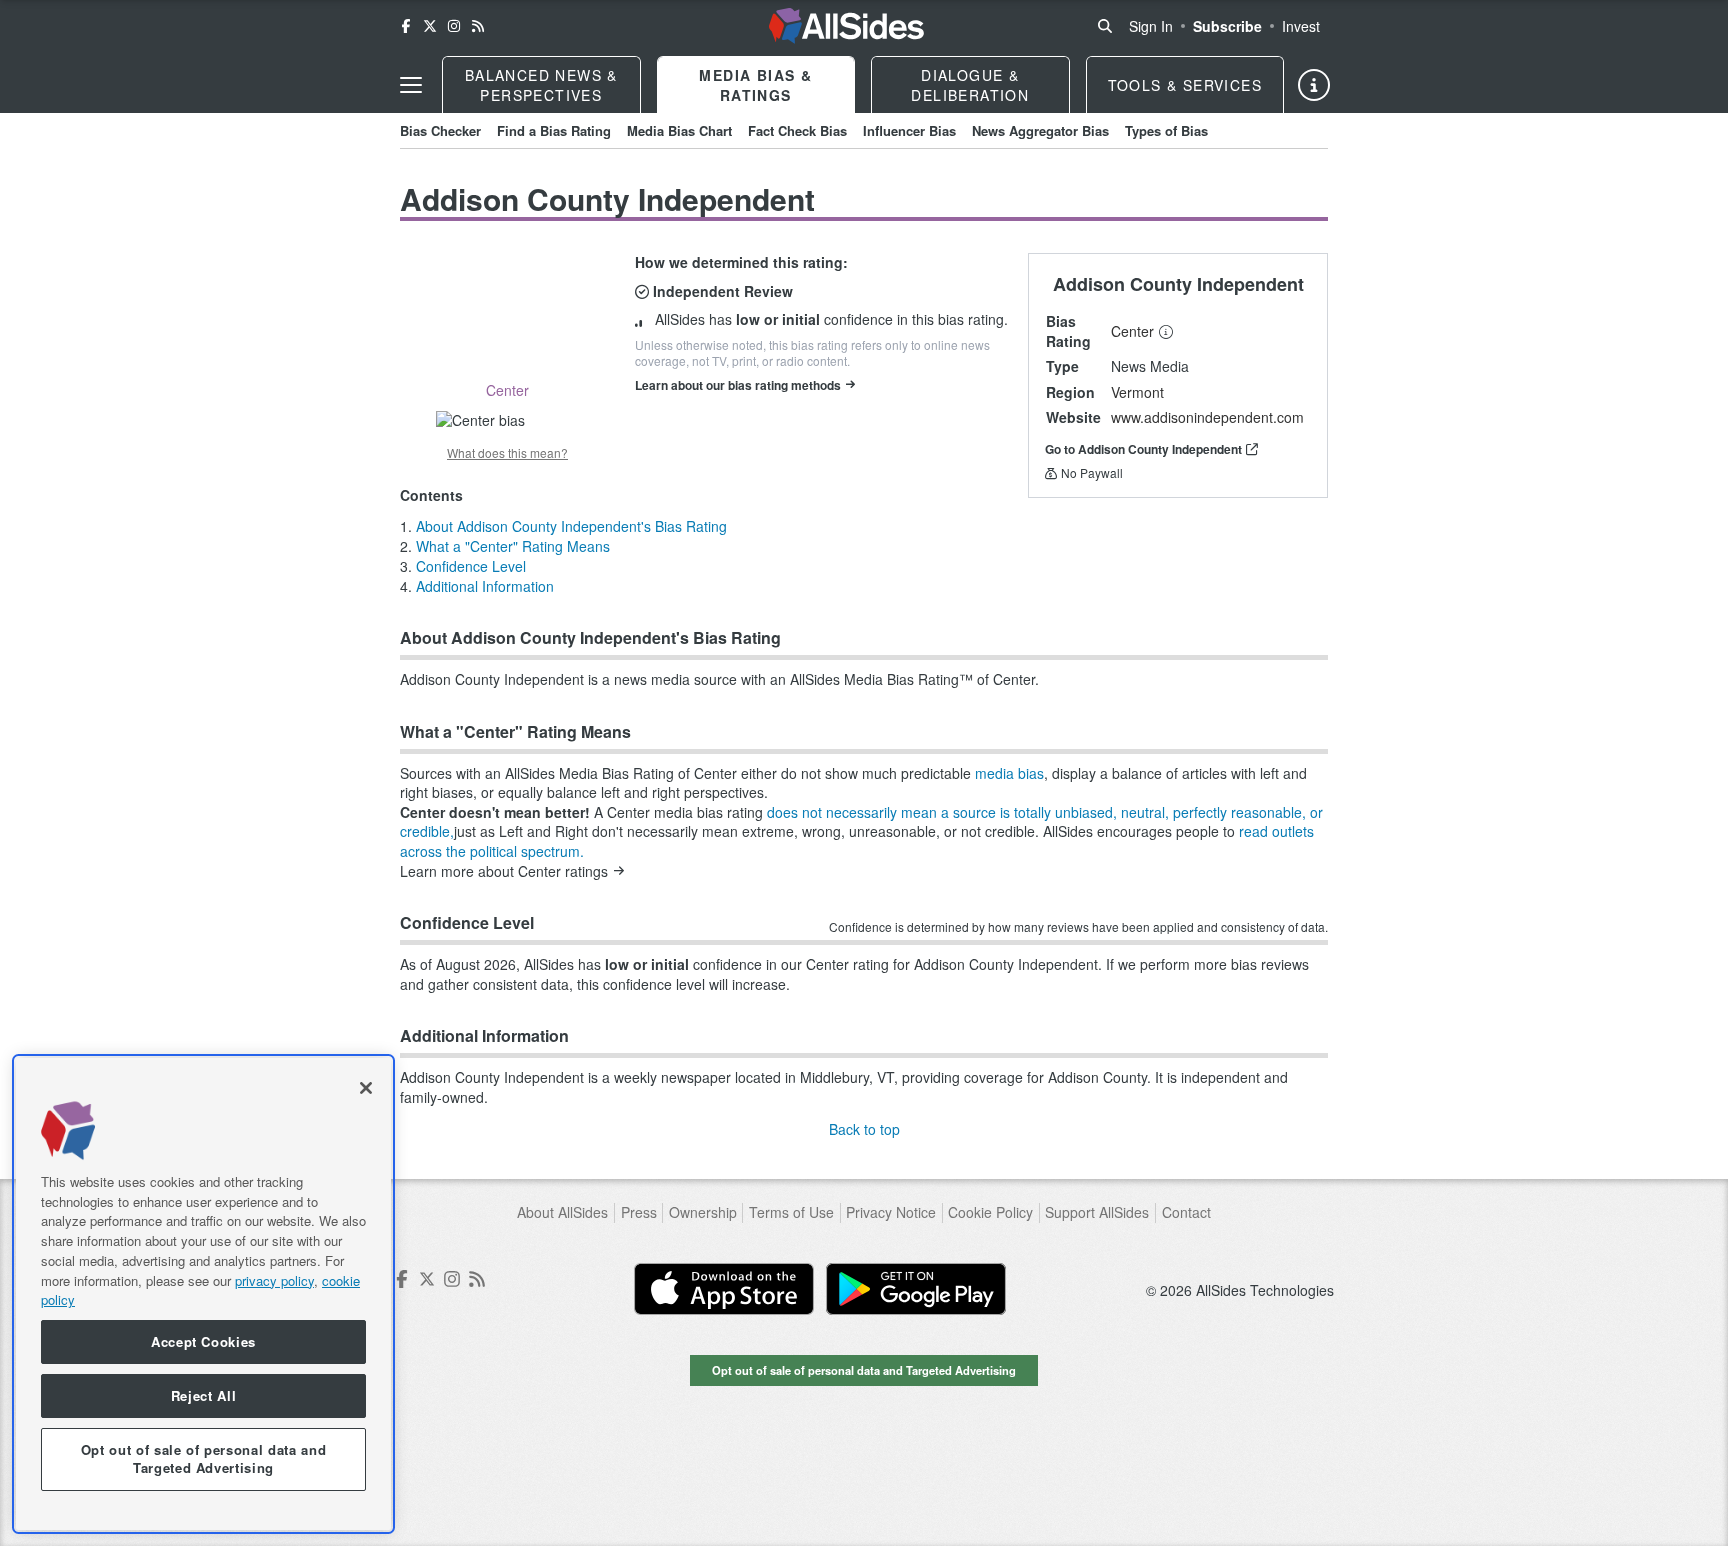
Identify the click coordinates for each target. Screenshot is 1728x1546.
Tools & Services (1185, 85)
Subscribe (1227, 26)
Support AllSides (1097, 1212)
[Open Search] (1105, 26)
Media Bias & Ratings (755, 85)
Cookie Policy (990, 1212)
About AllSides (562, 1212)
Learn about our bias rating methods (738, 385)
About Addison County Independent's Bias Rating (571, 526)
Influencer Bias (909, 130)
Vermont (1137, 392)
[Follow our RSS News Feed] (478, 26)
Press (639, 1212)
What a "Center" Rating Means (513, 546)
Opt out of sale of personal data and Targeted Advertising (864, 1370)
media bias (1009, 773)
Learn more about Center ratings (504, 871)
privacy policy (274, 1279)
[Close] (366, 1088)
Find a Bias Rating (554, 130)
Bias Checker (440, 130)
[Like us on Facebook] (406, 26)
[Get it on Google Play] (916, 1289)
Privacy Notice (891, 1212)
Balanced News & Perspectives (541, 85)
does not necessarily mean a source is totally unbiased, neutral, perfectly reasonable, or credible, (861, 822)
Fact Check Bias (797, 130)
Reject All (204, 1395)
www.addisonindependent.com (1207, 417)
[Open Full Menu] (411, 85)
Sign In (1151, 26)
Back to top (864, 1129)
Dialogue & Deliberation (970, 85)
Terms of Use (791, 1212)
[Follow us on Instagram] (454, 26)
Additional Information (485, 586)
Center (1132, 331)
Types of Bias (1166, 130)
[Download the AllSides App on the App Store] (724, 1289)
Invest (1301, 26)
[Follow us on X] (430, 26)
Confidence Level (471, 566)
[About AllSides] (1314, 85)
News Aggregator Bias (1040, 130)
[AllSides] (846, 26)
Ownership (703, 1212)
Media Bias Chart (679, 130)
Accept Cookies (203, 1341)
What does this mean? (507, 453)
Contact (1186, 1212)
